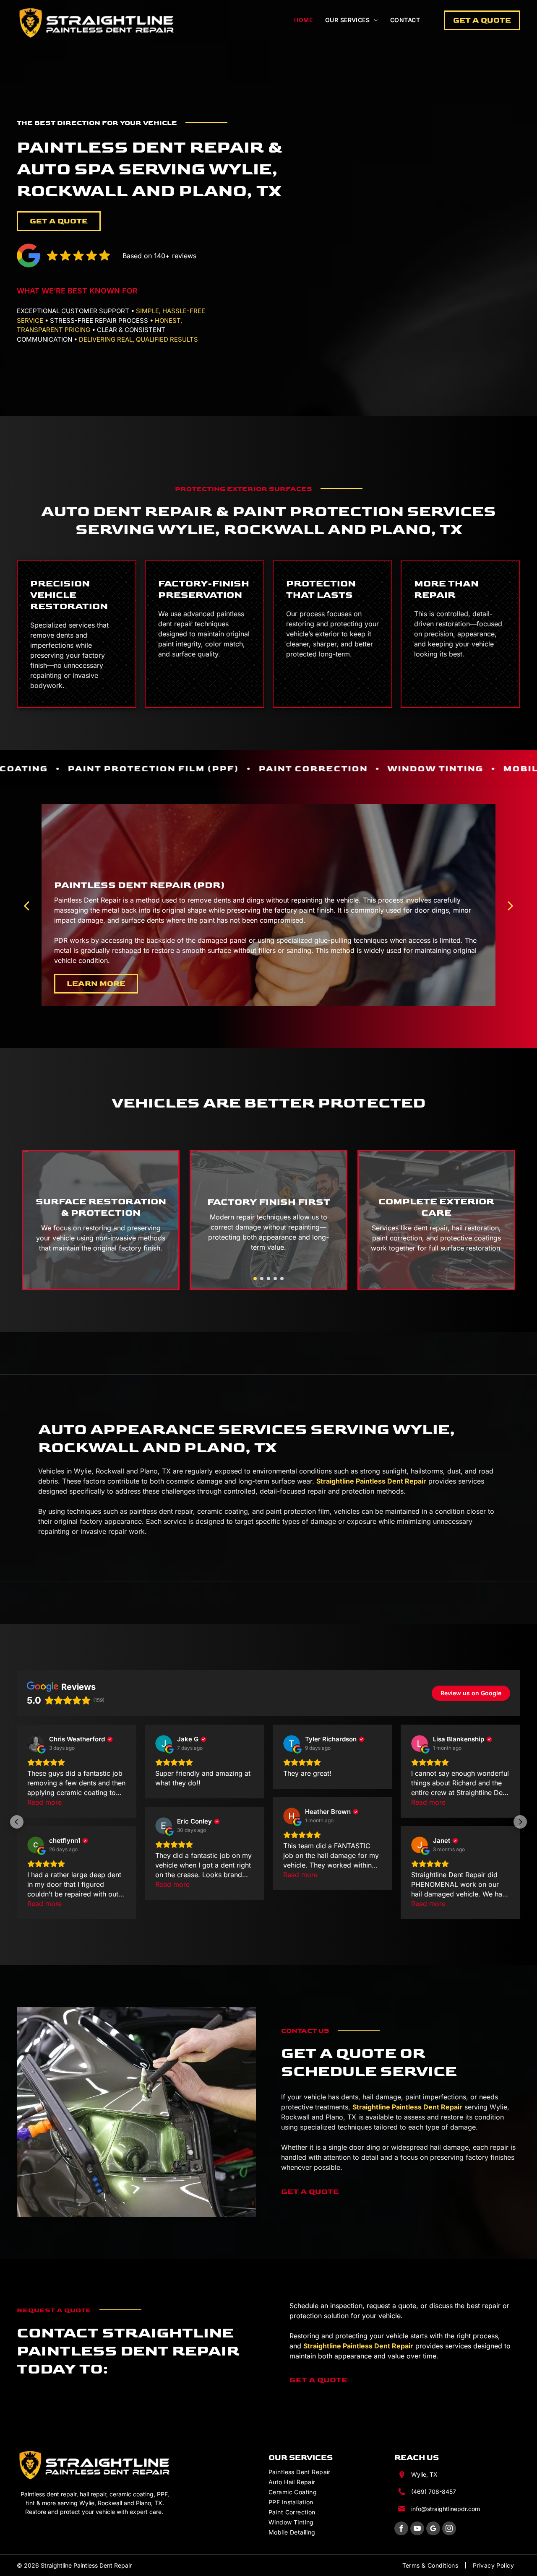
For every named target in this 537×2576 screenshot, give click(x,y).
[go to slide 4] (275, 1279)
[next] (511, 905)
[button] (17, 1822)
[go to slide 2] (262, 1279)
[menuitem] (303, 20)
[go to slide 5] (282, 1279)
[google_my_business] (433, 2529)
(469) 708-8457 (434, 2492)
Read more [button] (44, 1802)
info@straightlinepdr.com (446, 2509)
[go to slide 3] (268, 1279)
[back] (26, 905)
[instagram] (449, 2529)
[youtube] (417, 2529)
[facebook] (401, 2529)
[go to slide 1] (255, 1279)
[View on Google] (36, 1743)
